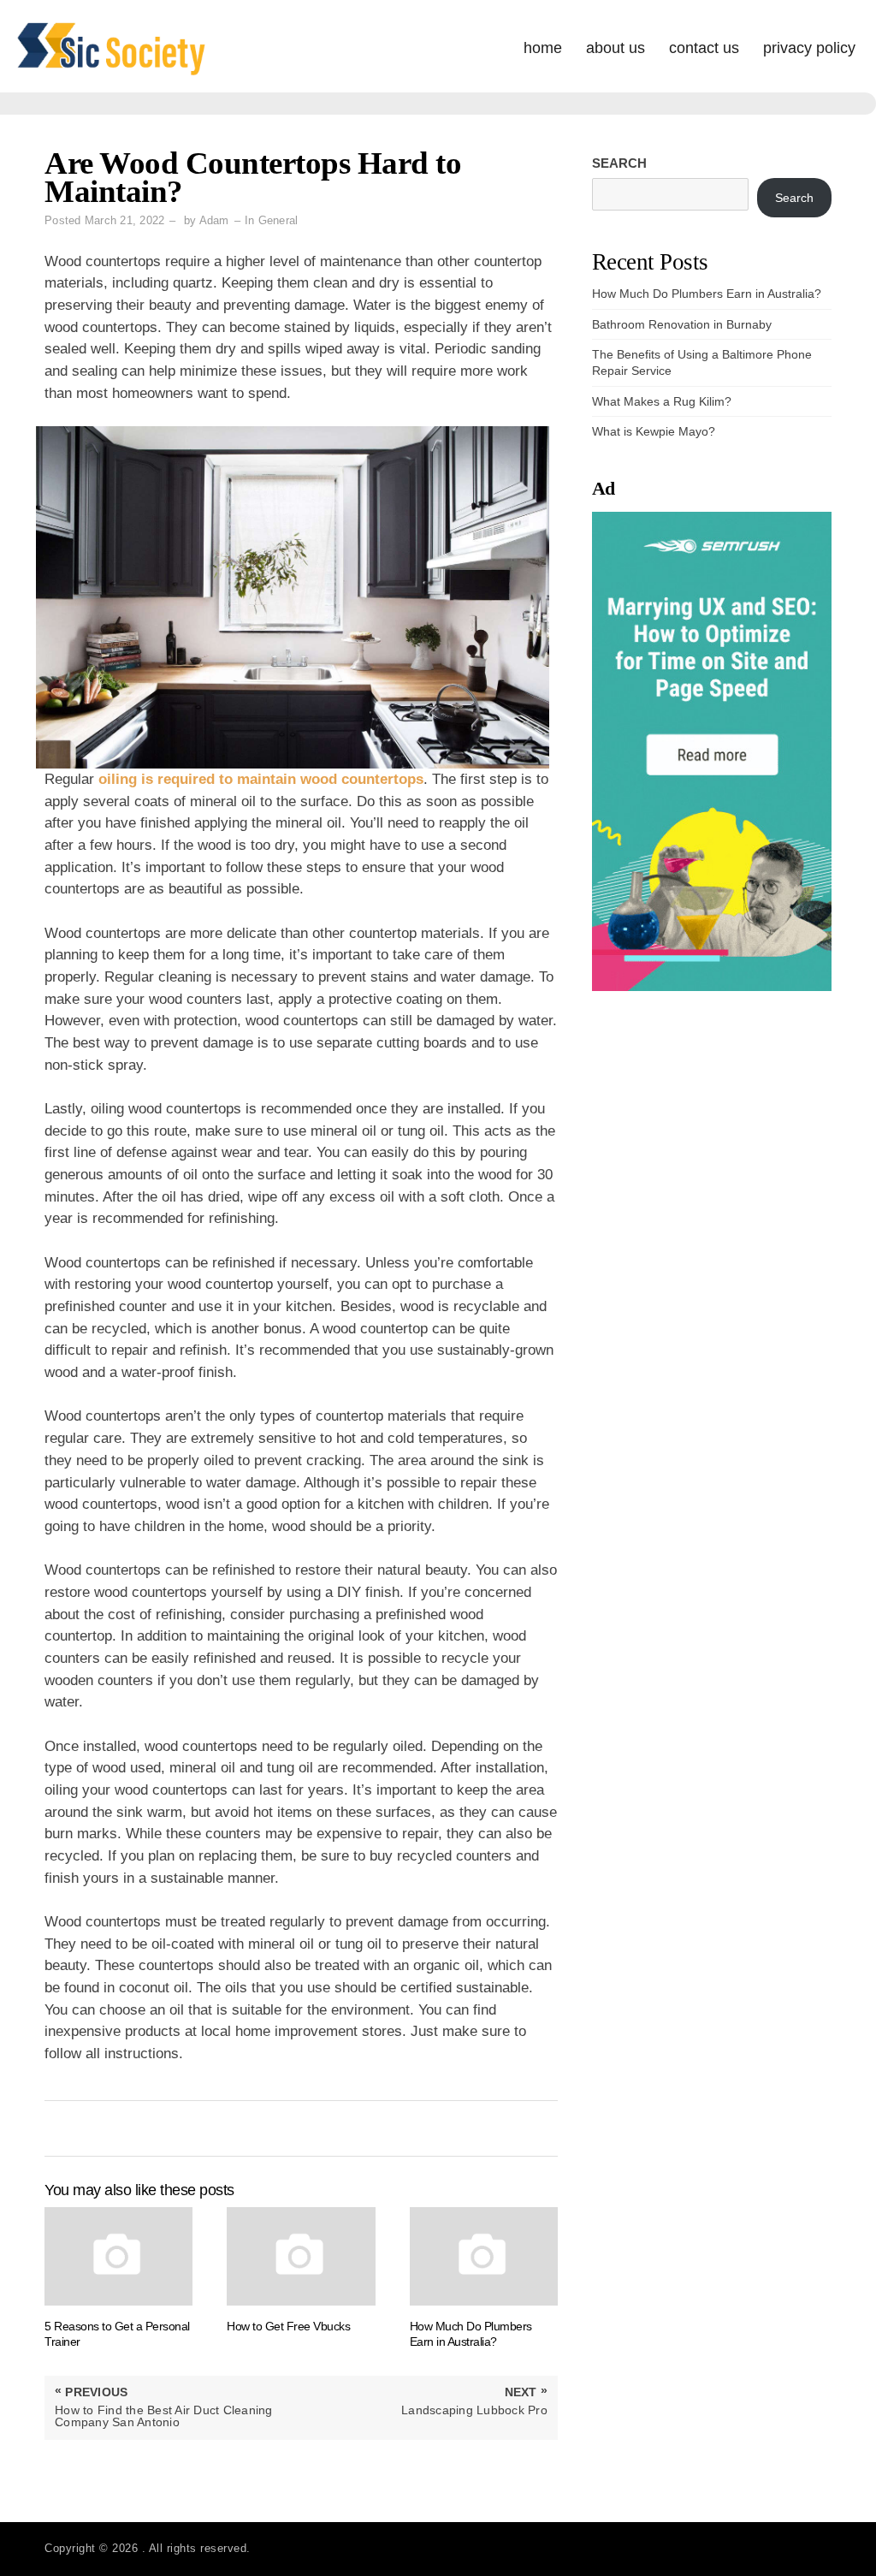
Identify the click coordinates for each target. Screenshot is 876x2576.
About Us (616, 48)
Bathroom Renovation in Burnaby (682, 324)
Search (619, 163)
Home (543, 48)
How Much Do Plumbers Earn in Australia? (707, 294)
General (278, 220)
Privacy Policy (809, 48)
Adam (214, 220)
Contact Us (704, 48)
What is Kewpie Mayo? (654, 431)
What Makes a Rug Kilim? (662, 401)
